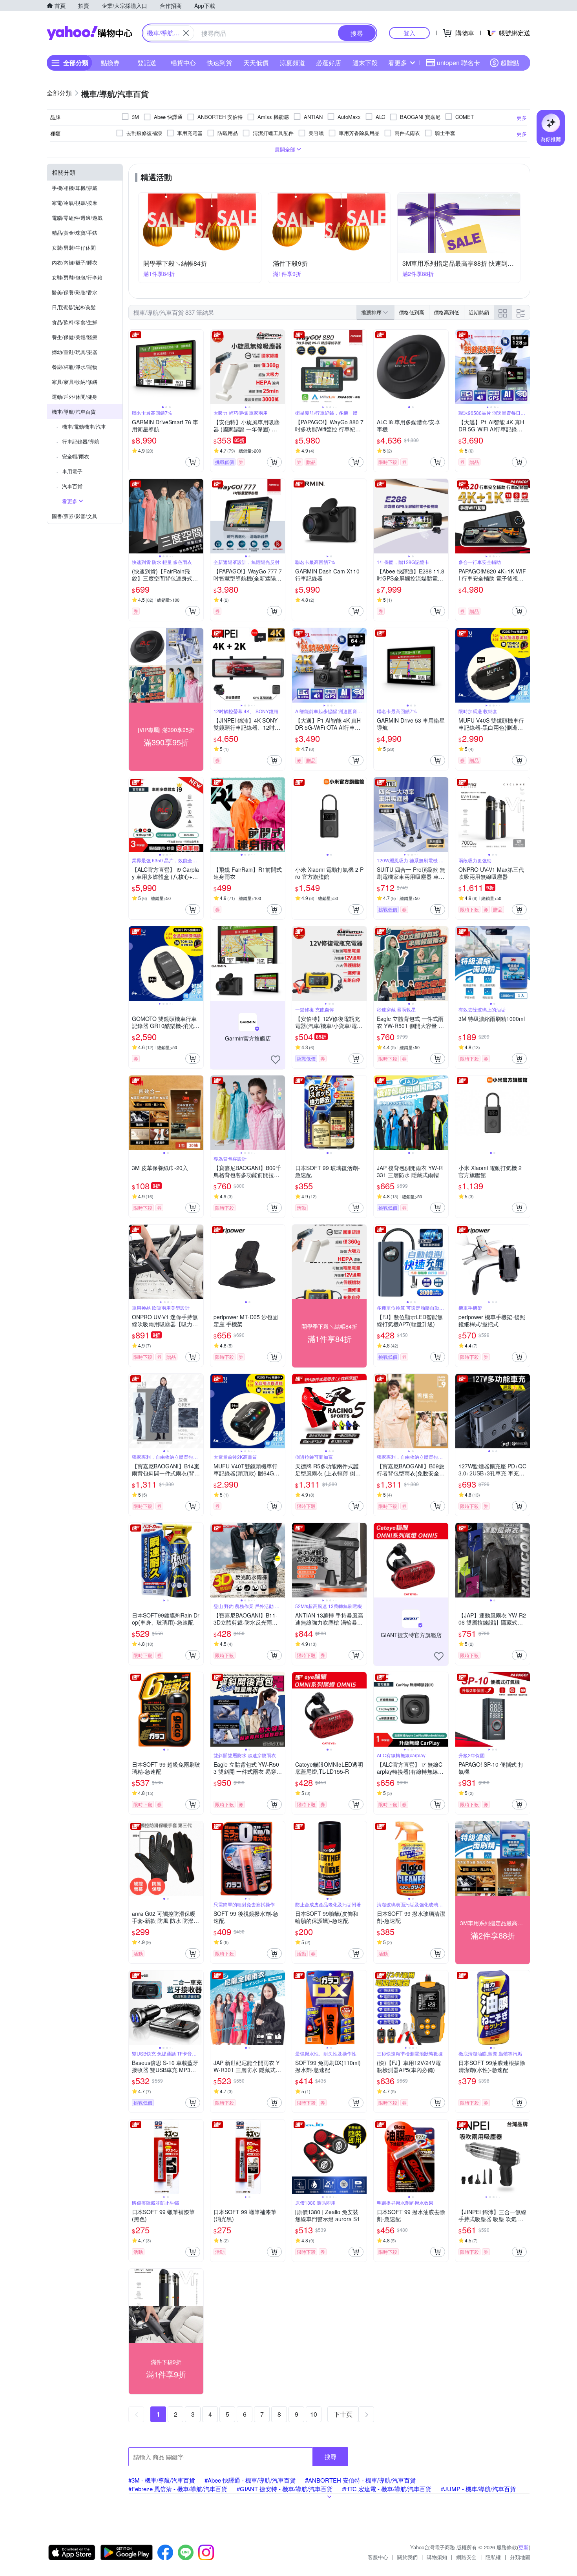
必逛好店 (329, 63)
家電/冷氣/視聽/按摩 (75, 203)
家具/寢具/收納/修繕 (75, 382)
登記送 (147, 63)
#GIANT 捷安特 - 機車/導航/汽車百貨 (285, 2489)
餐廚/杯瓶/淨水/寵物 (75, 367)
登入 (409, 33)
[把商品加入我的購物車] (193, 462)
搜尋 (330, 2456)
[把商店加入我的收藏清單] (276, 1060)
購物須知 (437, 2557)
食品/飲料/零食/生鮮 (75, 322)
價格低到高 (412, 312)
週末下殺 (365, 63)
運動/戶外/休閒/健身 (75, 397)
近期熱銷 (479, 312)
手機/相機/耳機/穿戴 (75, 188)
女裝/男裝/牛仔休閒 (74, 247)
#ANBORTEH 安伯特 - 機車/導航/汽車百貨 (360, 2480)
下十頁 (343, 2414)
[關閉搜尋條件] (186, 33)
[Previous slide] (134, 367)
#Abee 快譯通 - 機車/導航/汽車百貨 (250, 2480)
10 (314, 2414)
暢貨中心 (183, 63)
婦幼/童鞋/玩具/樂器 (75, 352)
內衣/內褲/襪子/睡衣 (75, 262)
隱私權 (493, 2557)
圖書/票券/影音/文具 (75, 516)
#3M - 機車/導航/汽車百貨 (162, 2480)
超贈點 (510, 63)
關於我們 (407, 2557)
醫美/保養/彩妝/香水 (75, 292)
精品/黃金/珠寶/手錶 (75, 233)
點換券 (110, 63)
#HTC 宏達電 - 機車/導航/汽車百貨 (387, 2489)
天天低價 (256, 63)
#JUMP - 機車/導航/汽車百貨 (478, 2489)
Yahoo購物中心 (89, 33)
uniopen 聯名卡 (458, 63)
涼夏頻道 (292, 63)
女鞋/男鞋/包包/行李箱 (77, 277)
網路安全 (466, 2557)
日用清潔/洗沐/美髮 (74, 307)
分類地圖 (520, 2557)
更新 (524, 2547)
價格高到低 (446, 312)
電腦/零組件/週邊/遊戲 (77, 218)
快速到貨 (219, 63)
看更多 (398, 63)
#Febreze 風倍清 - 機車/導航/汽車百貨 (178, 2489)
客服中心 (378, 2557)
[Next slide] (198, 367)
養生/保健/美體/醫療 (75, 337)
